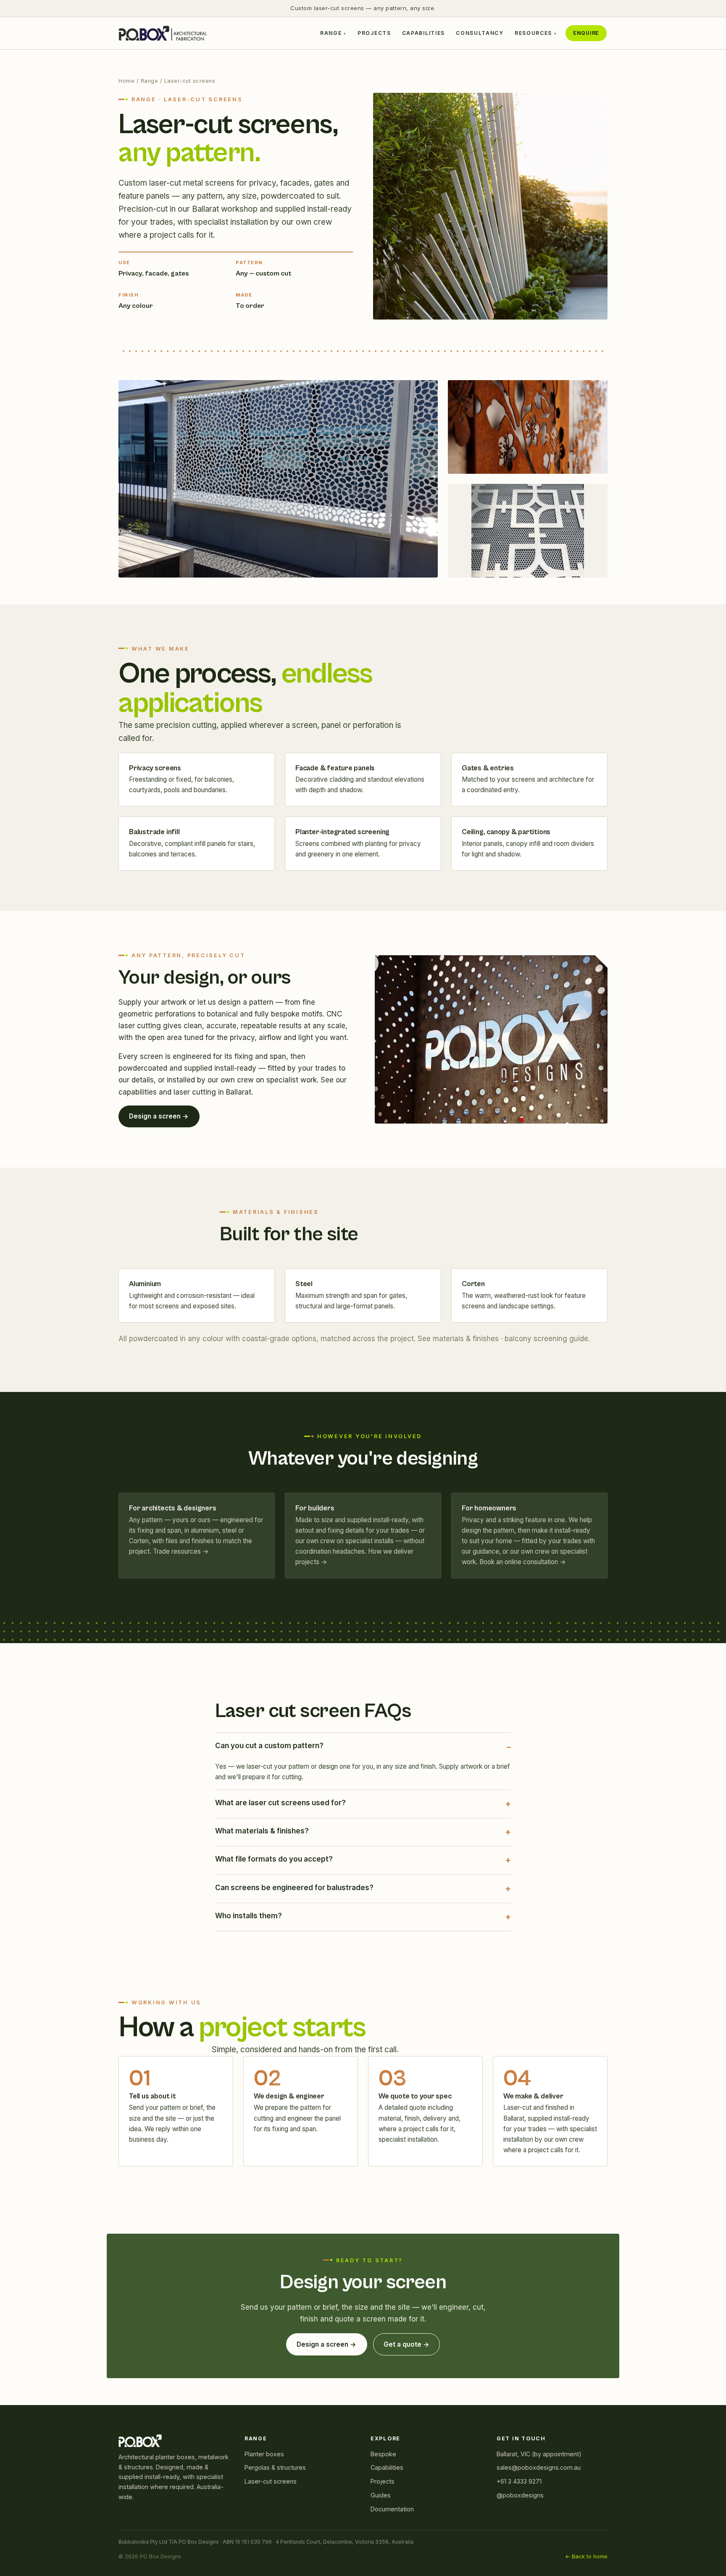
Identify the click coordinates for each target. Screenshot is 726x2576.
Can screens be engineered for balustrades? (294, 1888)
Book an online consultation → (523, 1562)
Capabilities (423, 33)
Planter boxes (264, 2454)
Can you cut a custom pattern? (269, 1746)
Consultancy (480, 33)
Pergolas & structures (275, 2467)
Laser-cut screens (271, 2481)
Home (126, 81)
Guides (381, 2495)
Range (331, 33)
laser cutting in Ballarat (212, 1092)
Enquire (586, 33)
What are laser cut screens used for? (280, 1803)
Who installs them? (249, 1916)
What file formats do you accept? (274, 1859)
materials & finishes (466, 1339)
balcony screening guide (546, 1339)
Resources (533, 33)
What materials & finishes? (262, 1831)
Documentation (392, 2509)
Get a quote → (406, 2344)
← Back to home (586, 2556)
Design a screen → (159, 1116)
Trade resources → (181, 1551)
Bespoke (383, 2454)
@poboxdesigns (520, 2495)
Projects (374, 33)
